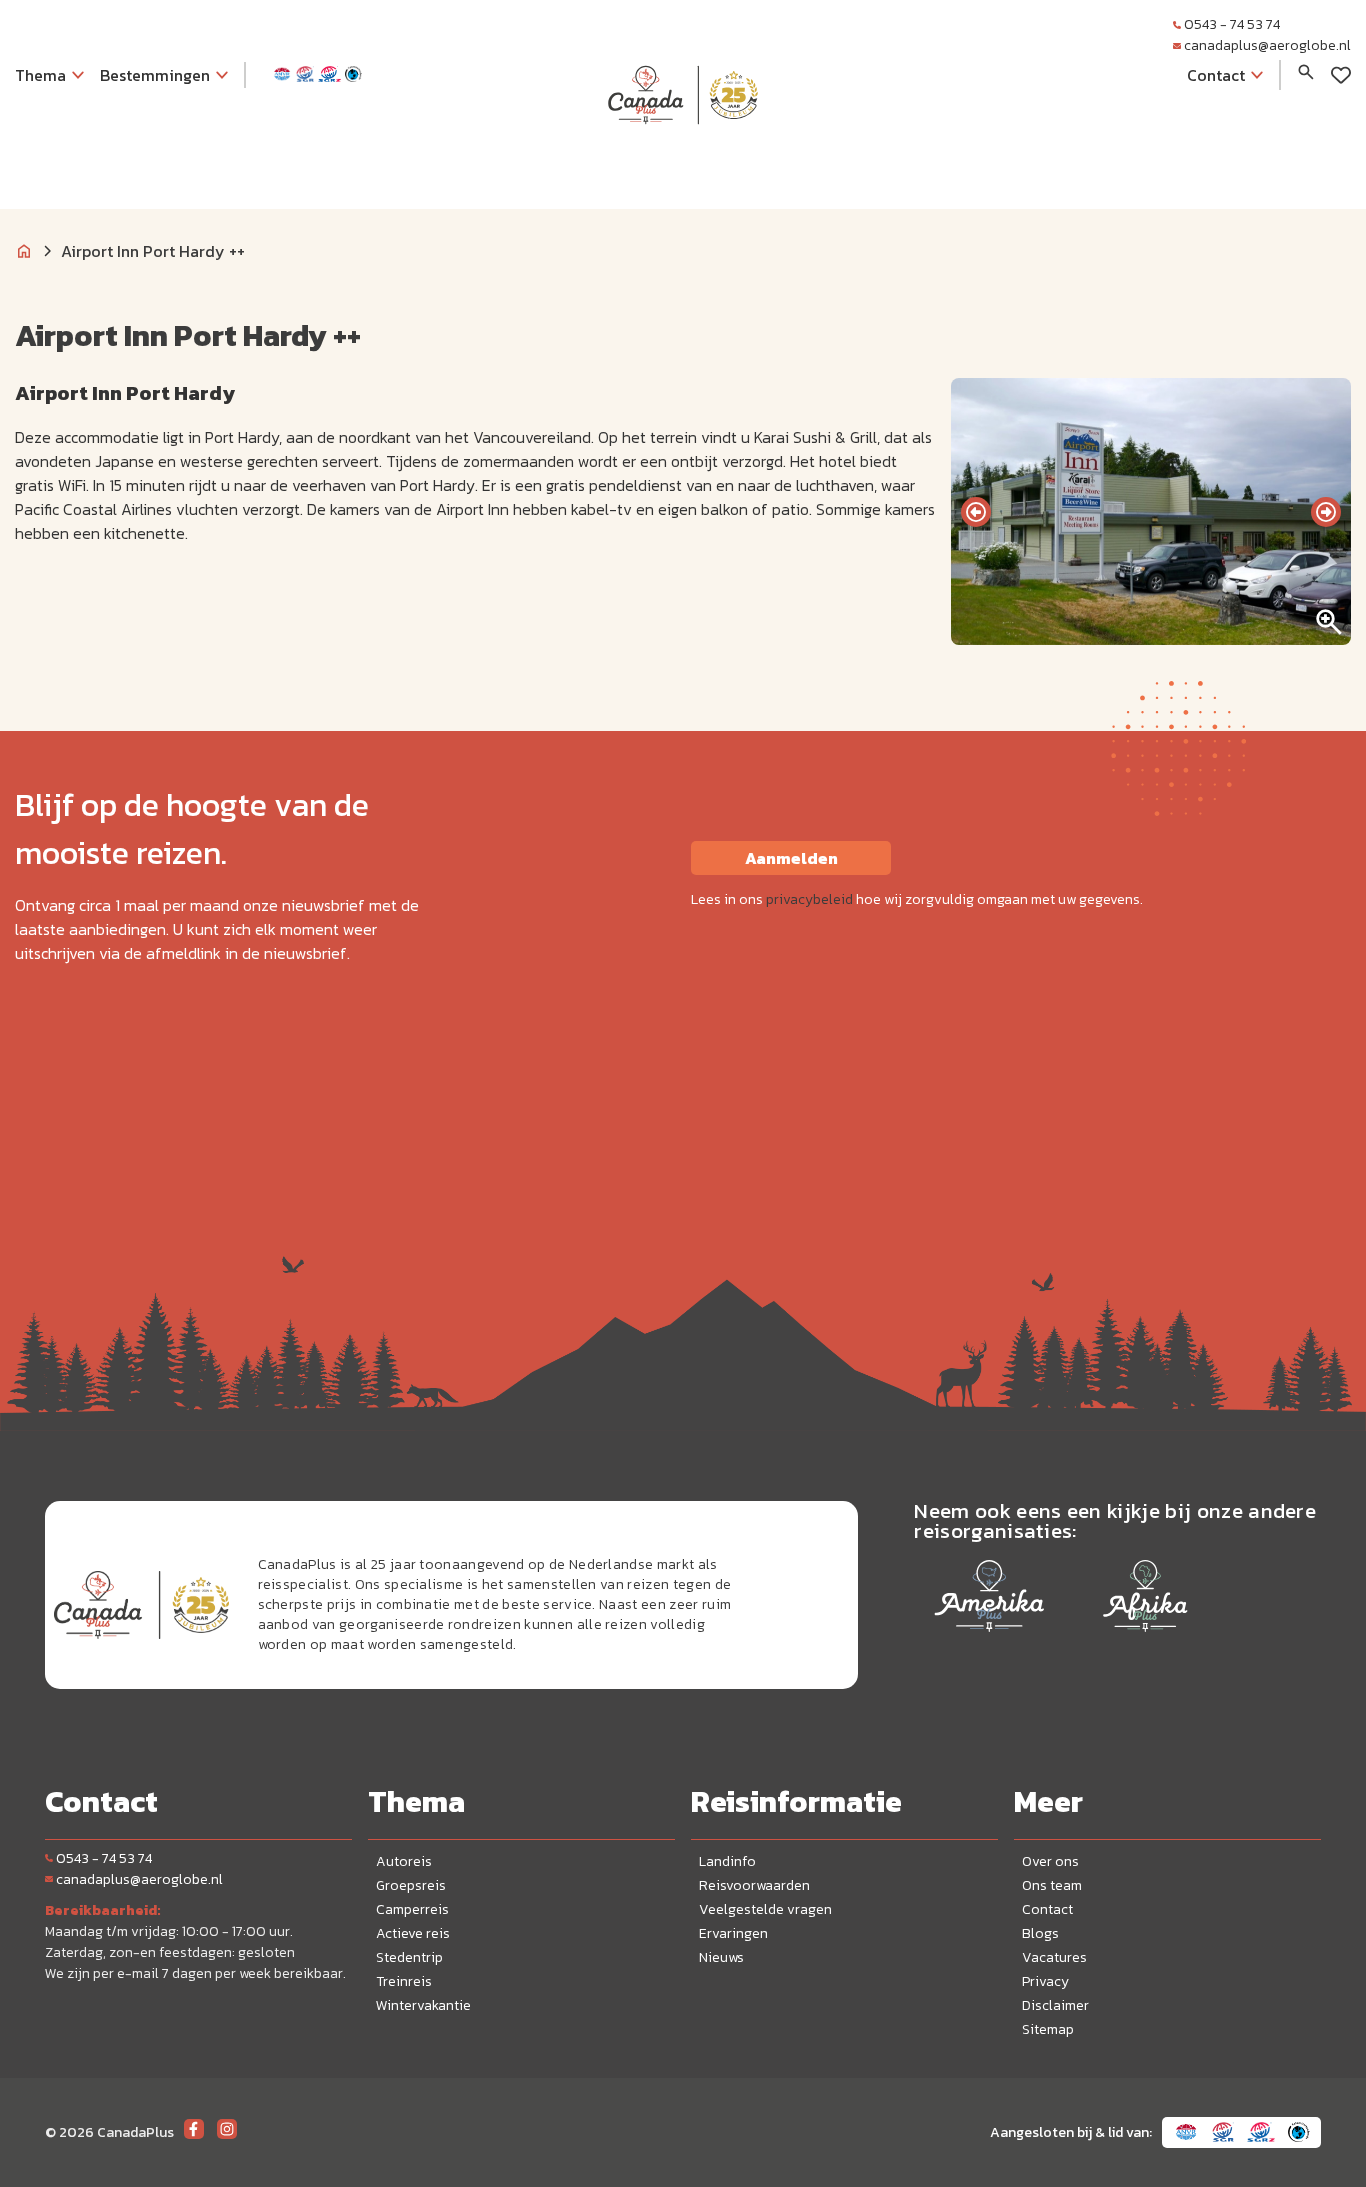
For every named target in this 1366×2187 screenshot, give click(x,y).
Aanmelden (791, 858)
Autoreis (404, 1861)
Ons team (1052, 1885)
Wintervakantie (423, 2005)
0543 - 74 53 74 (1232, 24)
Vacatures (1054, 1957)
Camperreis (412, 1909)
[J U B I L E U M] (683, 164)
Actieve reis (413, 1933)
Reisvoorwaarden (754, 1885)
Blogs (1040, 1933)
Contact (1047, 1909)
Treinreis (404, 1981)
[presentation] (976, 512)
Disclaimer (1055, 2005)
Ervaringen (733, 1933)
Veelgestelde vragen (765, 1909)
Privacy (1045, 1981)
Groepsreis (411, 1885)
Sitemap (1048, 2029)
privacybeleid (809, 899)
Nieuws (721, 1957)
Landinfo (727, 1861)
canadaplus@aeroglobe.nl (1267, 45)
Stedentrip (409, 1957)
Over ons (1050, 1861)
